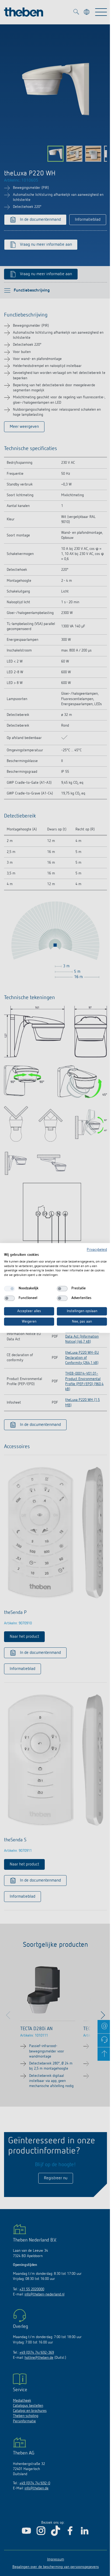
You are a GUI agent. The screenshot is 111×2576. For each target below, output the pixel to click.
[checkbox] (9, 1289)
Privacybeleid (97, 1250)
